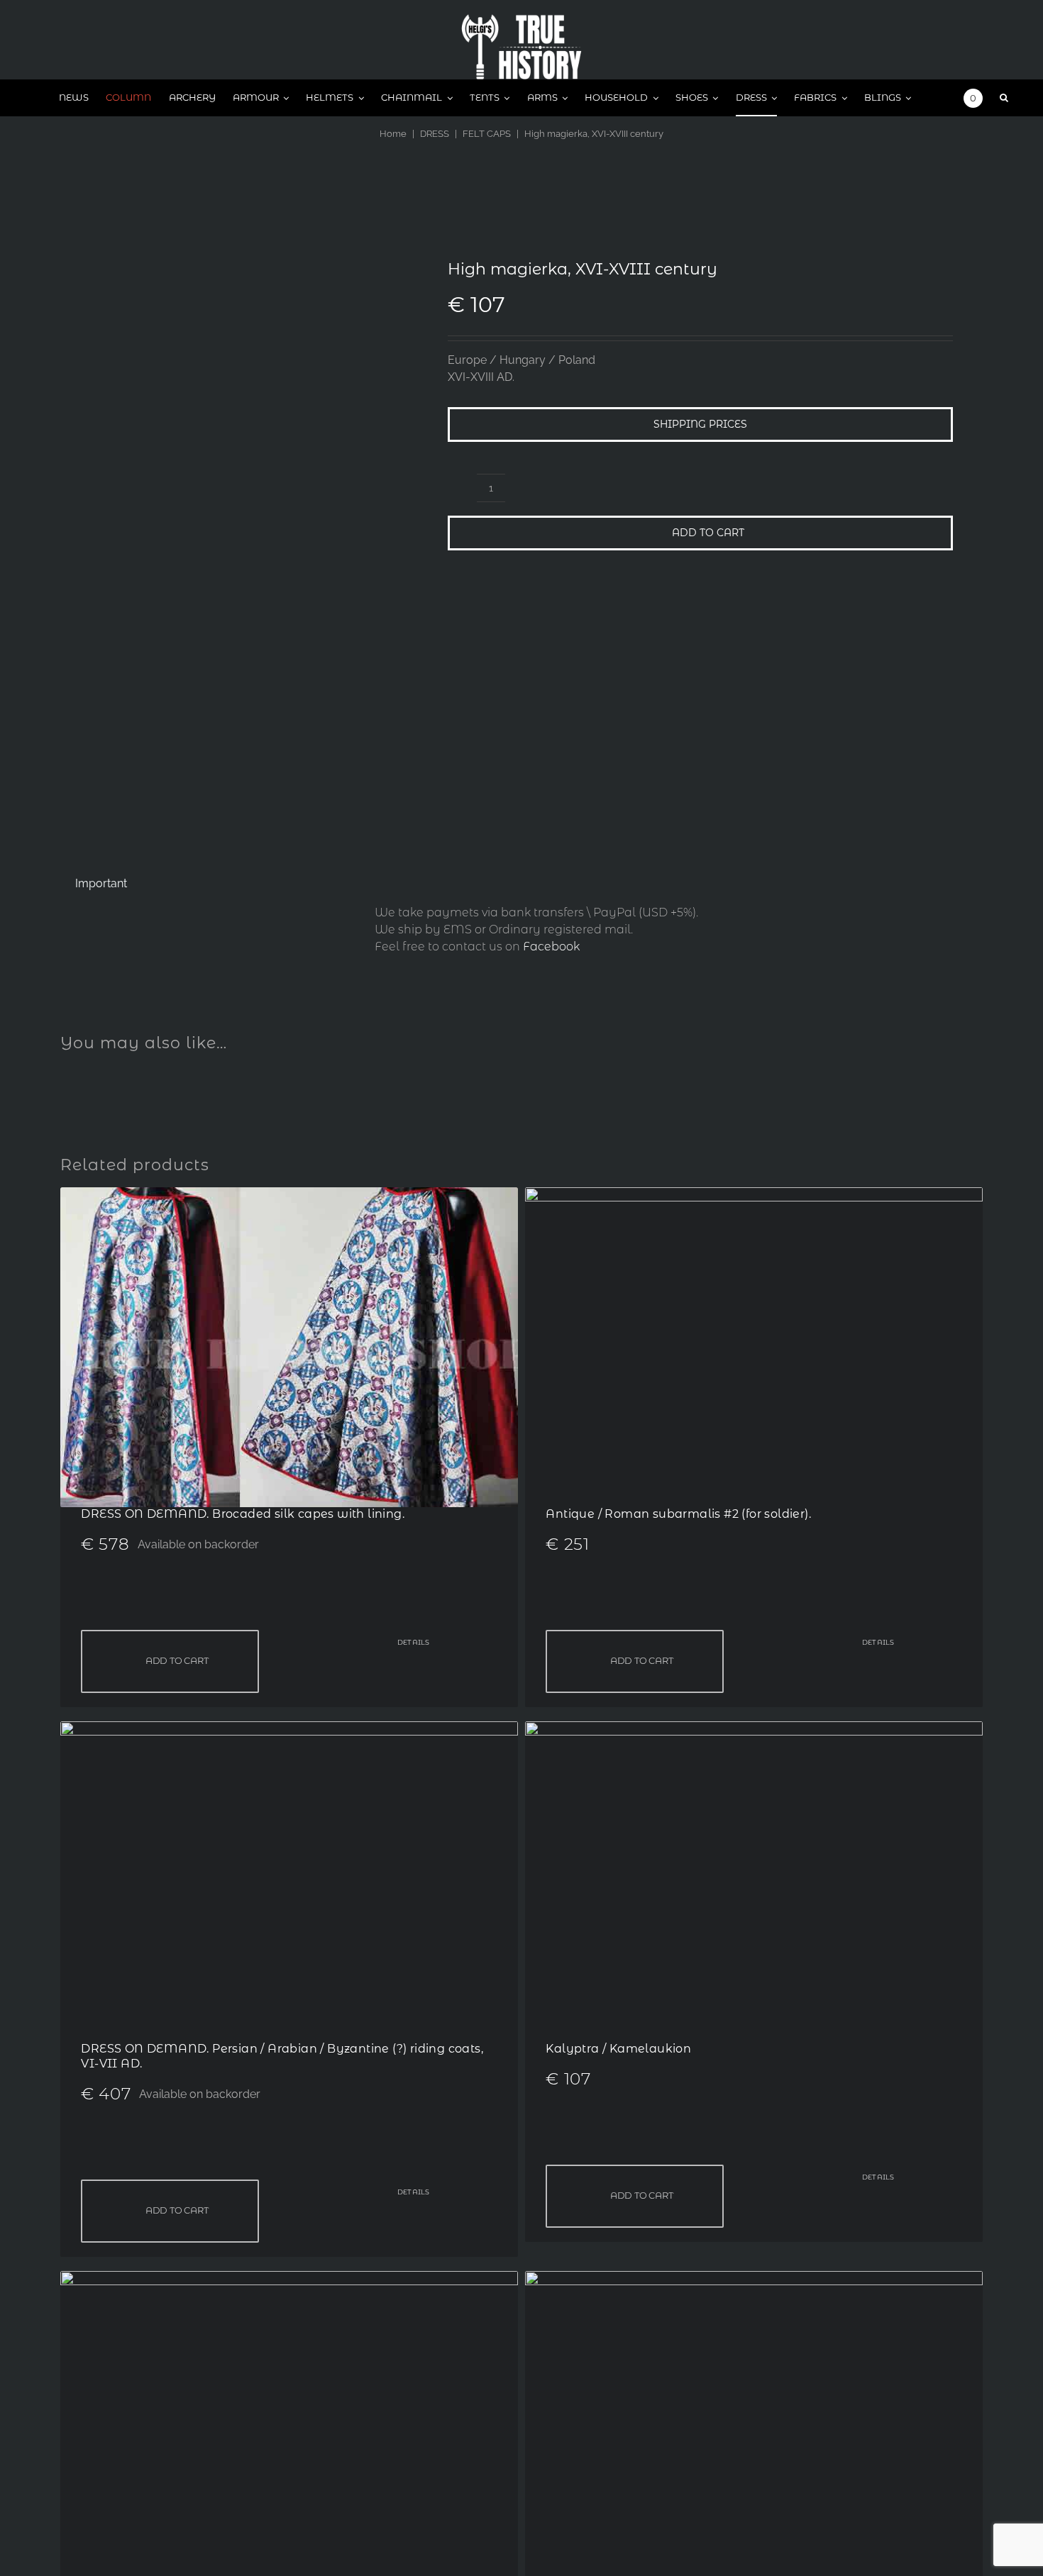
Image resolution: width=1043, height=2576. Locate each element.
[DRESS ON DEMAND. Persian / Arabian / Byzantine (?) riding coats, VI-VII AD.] (289, 1730)
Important (101, 883)
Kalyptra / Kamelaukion (618, 2049)
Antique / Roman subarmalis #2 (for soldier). (678, 1514)
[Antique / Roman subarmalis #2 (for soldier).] (754, 1195)
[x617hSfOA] (238, 529)
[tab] (101, 884)
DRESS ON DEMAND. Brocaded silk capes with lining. (243, 1514)
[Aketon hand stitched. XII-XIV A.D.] (289, 2279)
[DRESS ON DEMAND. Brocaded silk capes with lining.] (289, 1195)
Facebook (551, 946)
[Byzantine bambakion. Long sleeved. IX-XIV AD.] (754, 2279)
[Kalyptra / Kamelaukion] (754, 1730)
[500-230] (521, 20)
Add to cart (708, 533)
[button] (1004, 98)
